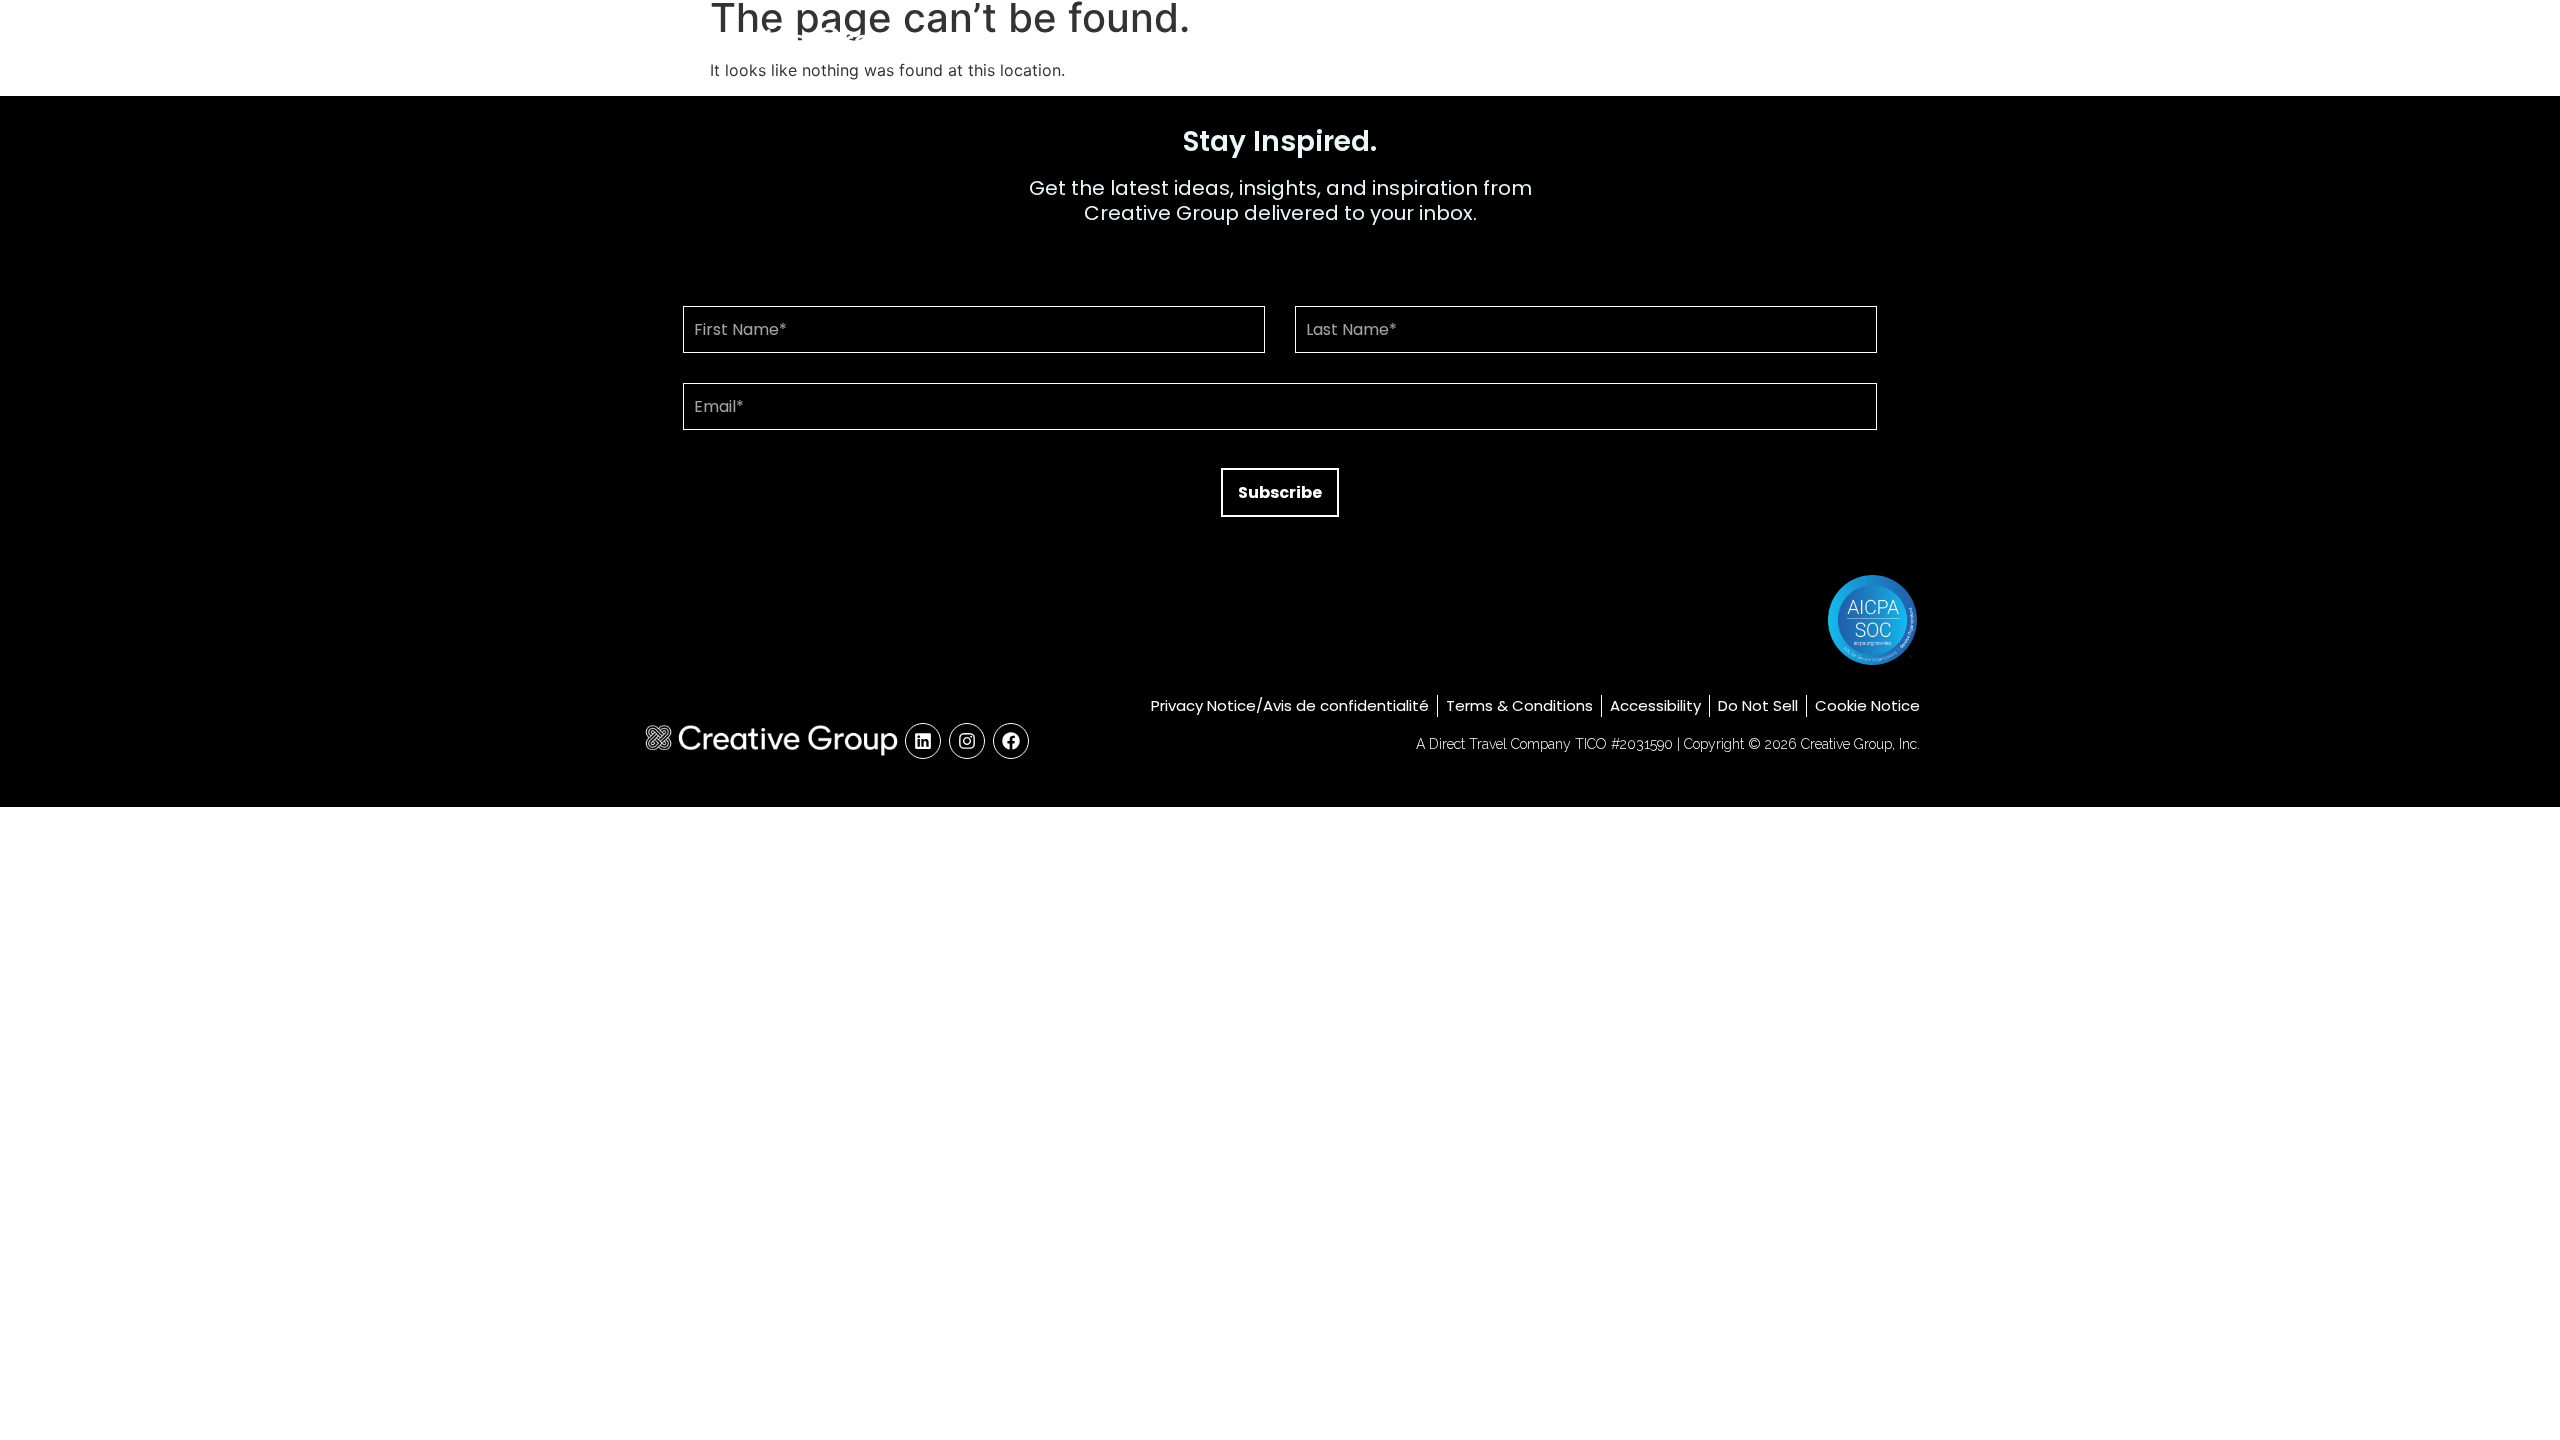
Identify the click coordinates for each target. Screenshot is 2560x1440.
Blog (1773, 42)
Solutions (1651, 42)
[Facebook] (1011, 741)
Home (1459, 42)
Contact (1865, 42)
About (1548, 42)
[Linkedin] (923, 741)
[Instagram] (967, 741)
